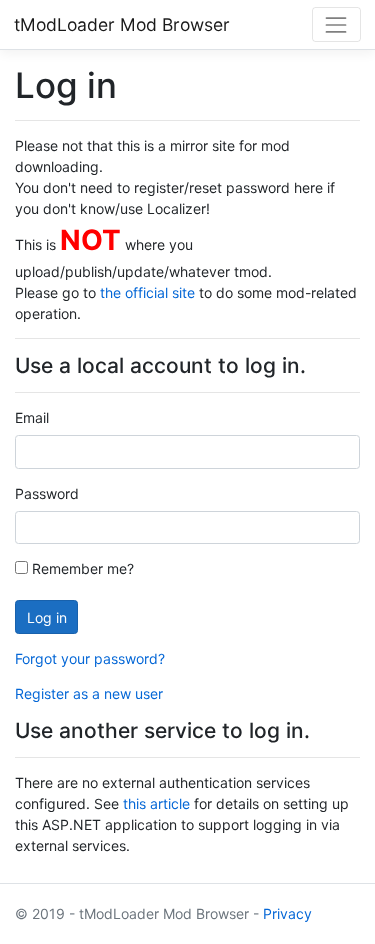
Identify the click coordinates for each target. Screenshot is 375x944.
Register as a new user (89, 693)
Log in (47, 617)
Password (47, 493)
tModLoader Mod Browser (122, 24)
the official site (147, 292)
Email (32, 417)
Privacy (287, 913)
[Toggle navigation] (336, 24)
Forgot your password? (90, 658)
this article (156, 803)
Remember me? (81, 568)
